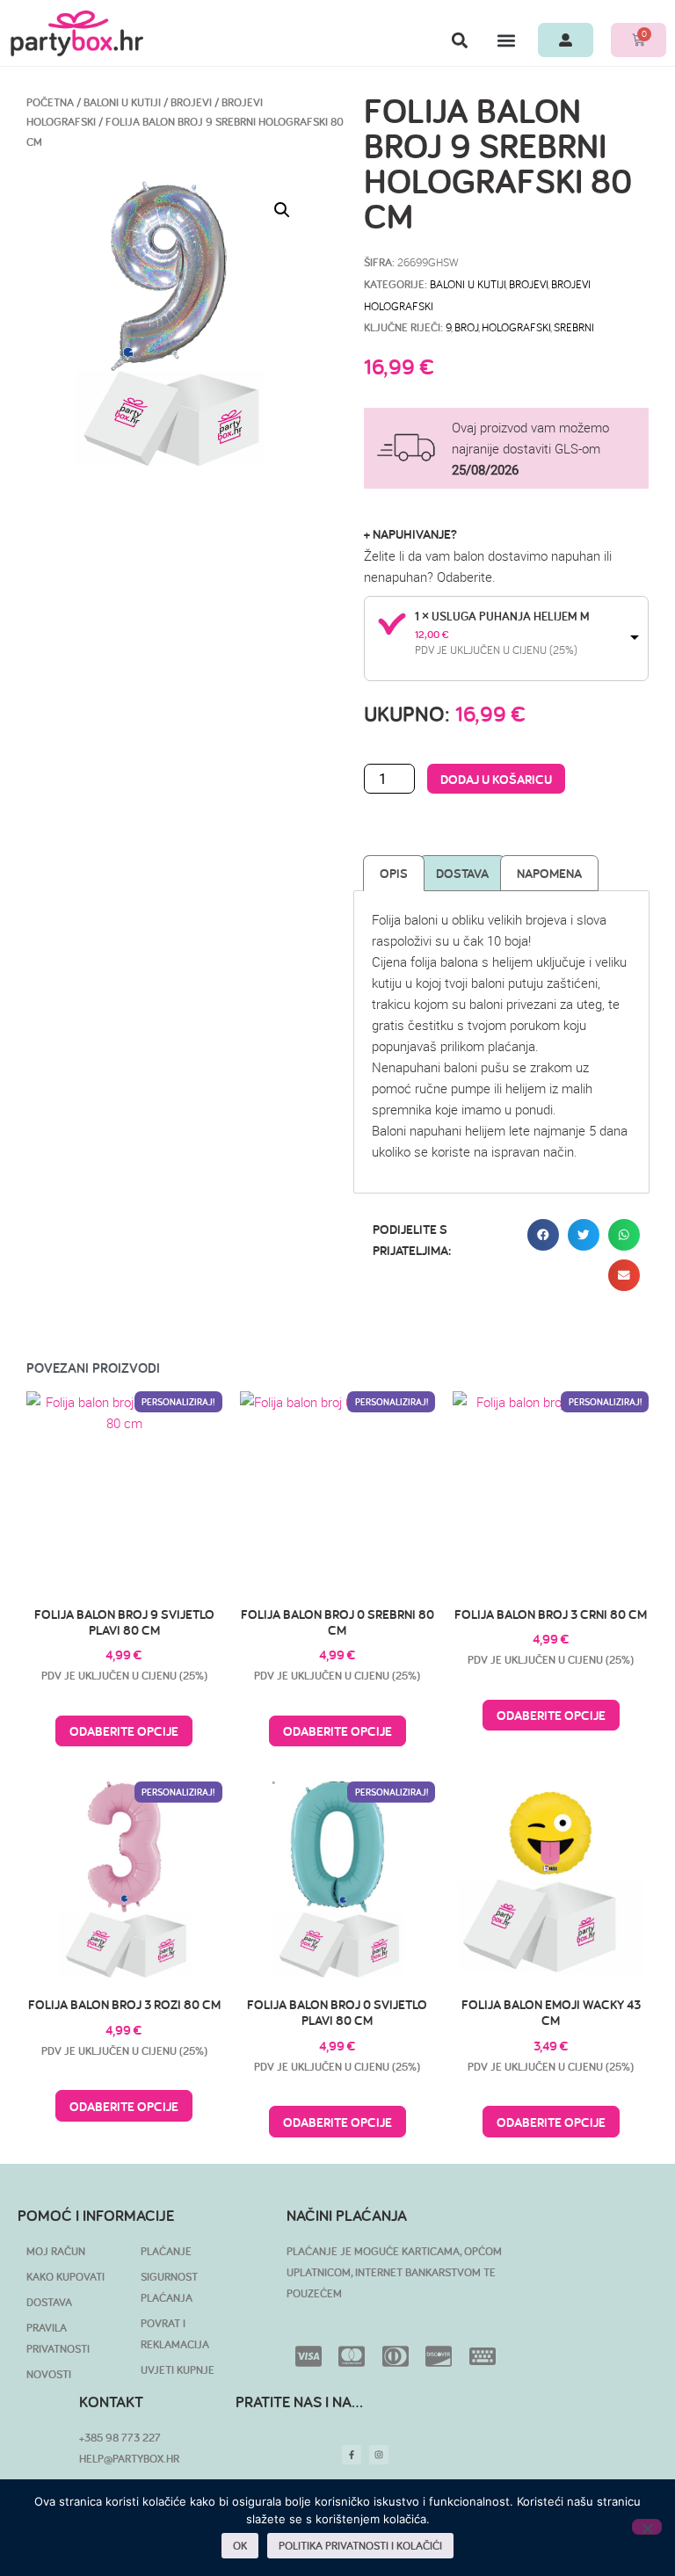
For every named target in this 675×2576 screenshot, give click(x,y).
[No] (647, 2527)
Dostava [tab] (462, 873)
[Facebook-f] (352, 2455)
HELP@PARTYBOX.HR (129, 2459)
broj (466, 327)
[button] (459, 40)
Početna (50, 102)
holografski (516, 327)
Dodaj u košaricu (496, 779)
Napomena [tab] (549, 873)
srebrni (574, 327)
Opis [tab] (394, 873)
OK (240, 2546)
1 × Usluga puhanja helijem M (502, 616)
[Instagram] (379, 2455)
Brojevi (191, 102)
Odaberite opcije (124, 1731)
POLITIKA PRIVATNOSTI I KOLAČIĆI (360, 2546)
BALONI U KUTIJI (122, 102)
